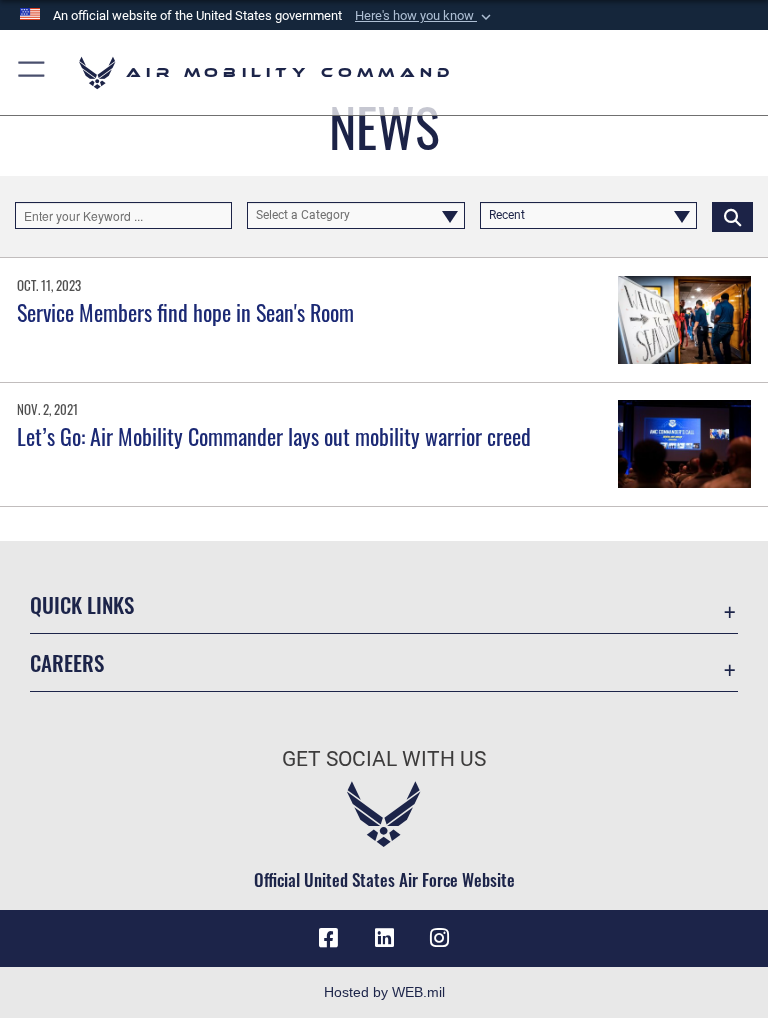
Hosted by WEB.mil (384, 992)
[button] (425, 16)
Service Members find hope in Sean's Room (185, 312)
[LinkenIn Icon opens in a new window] (384, 938)
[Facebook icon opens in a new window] (328, 938)
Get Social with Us (384, 759)
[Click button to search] (732, 216)
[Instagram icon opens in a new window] (440, 938)
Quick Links (82, 604)
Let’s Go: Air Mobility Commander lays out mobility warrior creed (274, 436)
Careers (67, 662)
